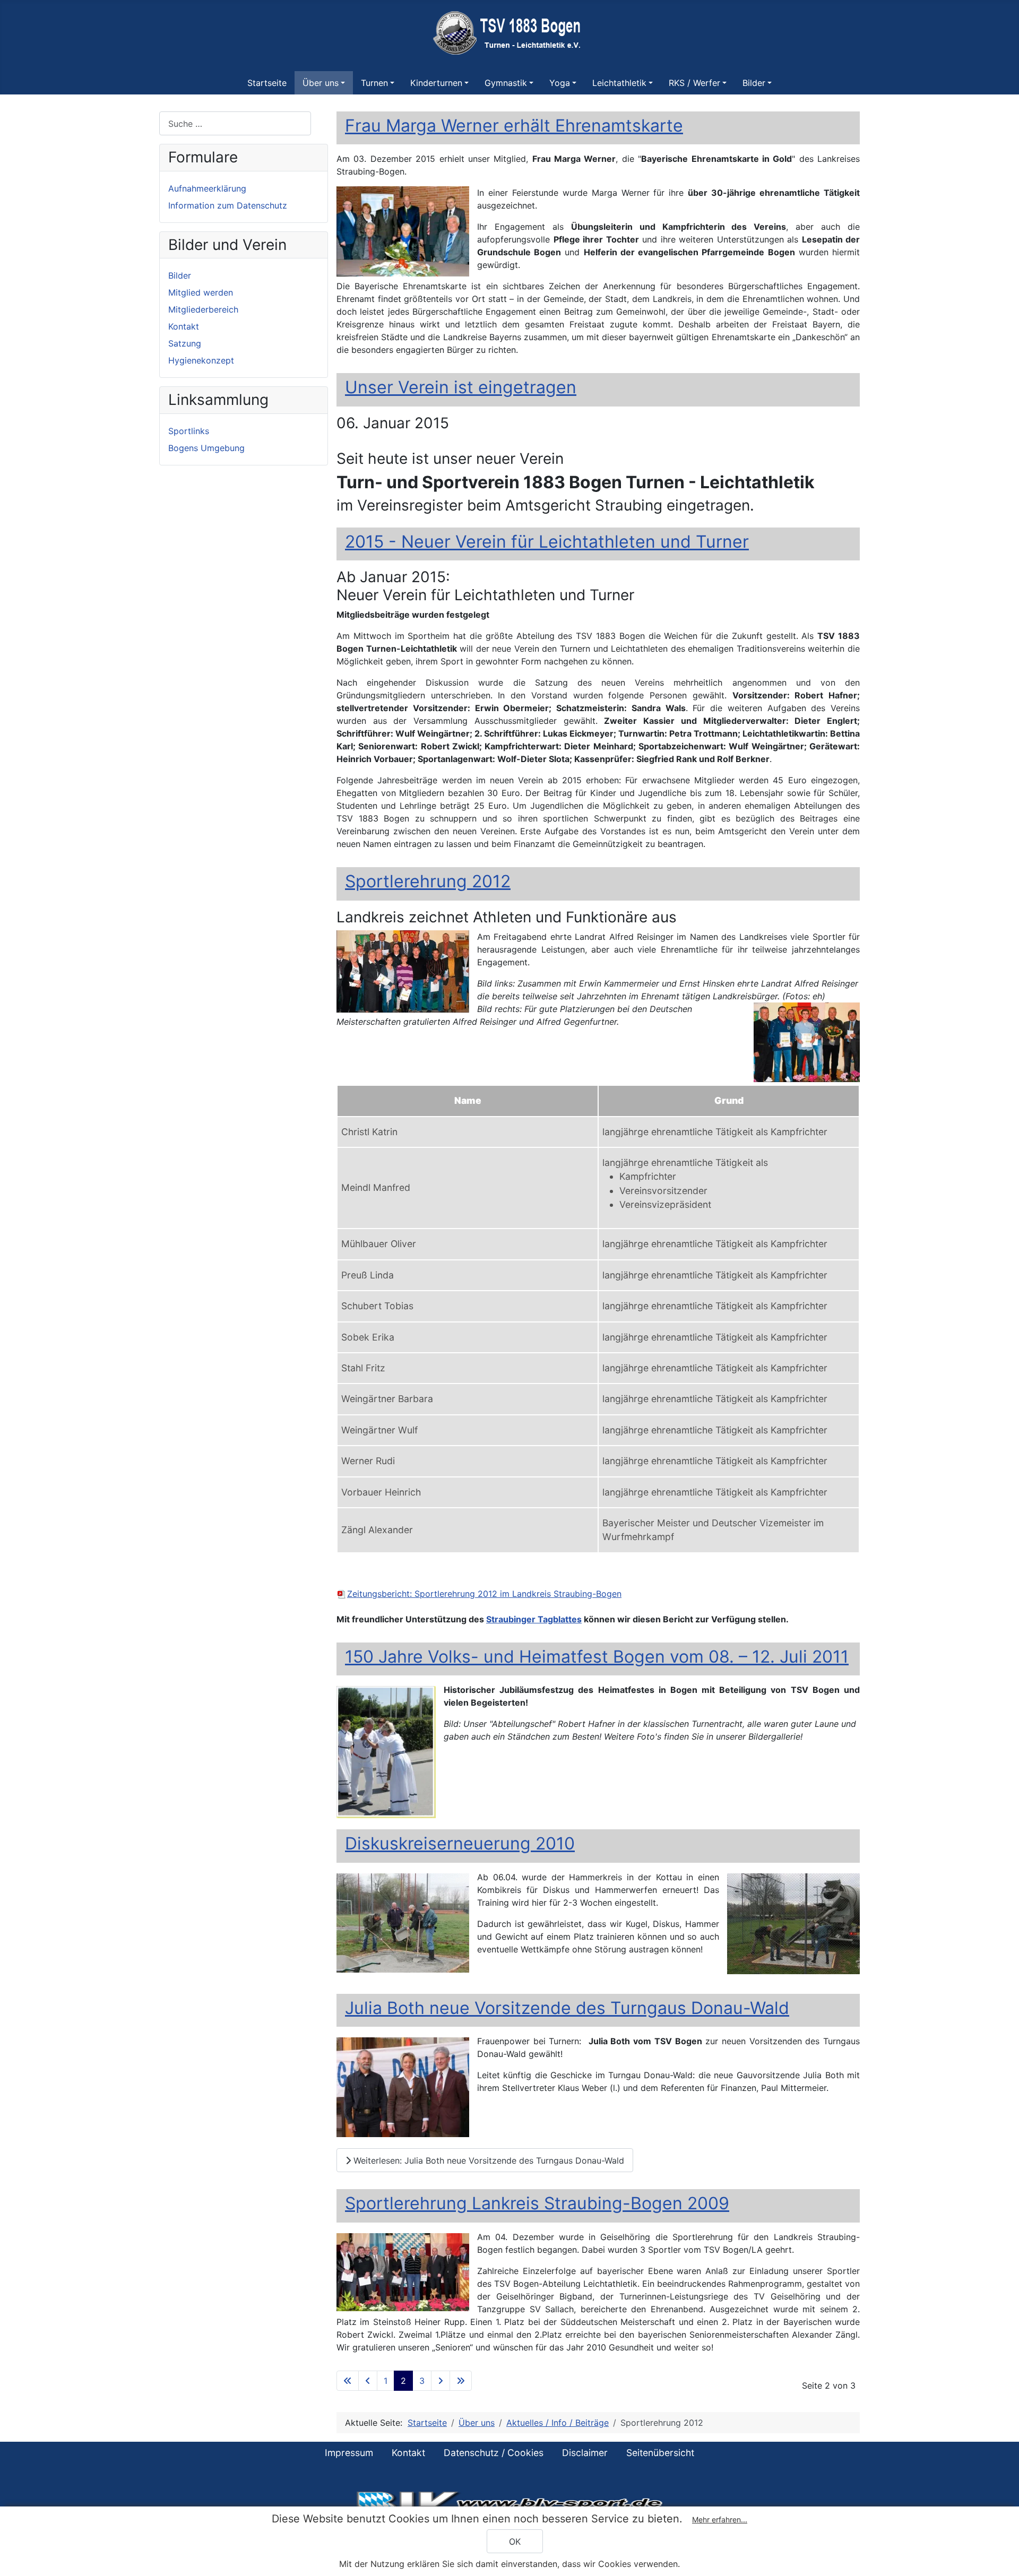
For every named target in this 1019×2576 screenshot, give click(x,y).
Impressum (349, 2453)
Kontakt (184, 326)
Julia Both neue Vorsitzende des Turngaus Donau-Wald (567, 2008)
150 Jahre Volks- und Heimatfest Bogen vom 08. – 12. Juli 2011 (597, 1657)
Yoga (560, 83)
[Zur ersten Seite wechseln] (348, 2381)
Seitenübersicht (660, 2453)
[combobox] (235, 123)
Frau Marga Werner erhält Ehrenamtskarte (514, 126)
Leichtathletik (619, 83)
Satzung (185, 343)
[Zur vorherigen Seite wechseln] (368, 2381)
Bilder (754, 83)
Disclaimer (585, 2453)
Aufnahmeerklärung (207, 188)
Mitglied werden (201, 292)
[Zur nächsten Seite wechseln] (441, 2381)
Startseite (267, 83)
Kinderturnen (436, 83)
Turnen (374, 83)
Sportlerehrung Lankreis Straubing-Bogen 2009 (537, 2203)
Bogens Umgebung (206, 448)
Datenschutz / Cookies (494, 2453)
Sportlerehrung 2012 (428, 881)
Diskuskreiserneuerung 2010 (460, 1843)
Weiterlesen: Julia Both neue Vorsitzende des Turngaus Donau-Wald (487, 2160)
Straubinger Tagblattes (534, 1619)
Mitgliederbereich (203, 309)
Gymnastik (506, 83)
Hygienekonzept (201, 360)
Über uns (321, 83)
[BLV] (509, 2503)
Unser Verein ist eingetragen (461, 387)
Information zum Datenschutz (228, 205)
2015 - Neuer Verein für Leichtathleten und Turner (547, 542)
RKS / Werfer (694, 83)
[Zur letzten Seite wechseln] (461, 2381)
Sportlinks (189, 431)
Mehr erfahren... (720, 2519)
